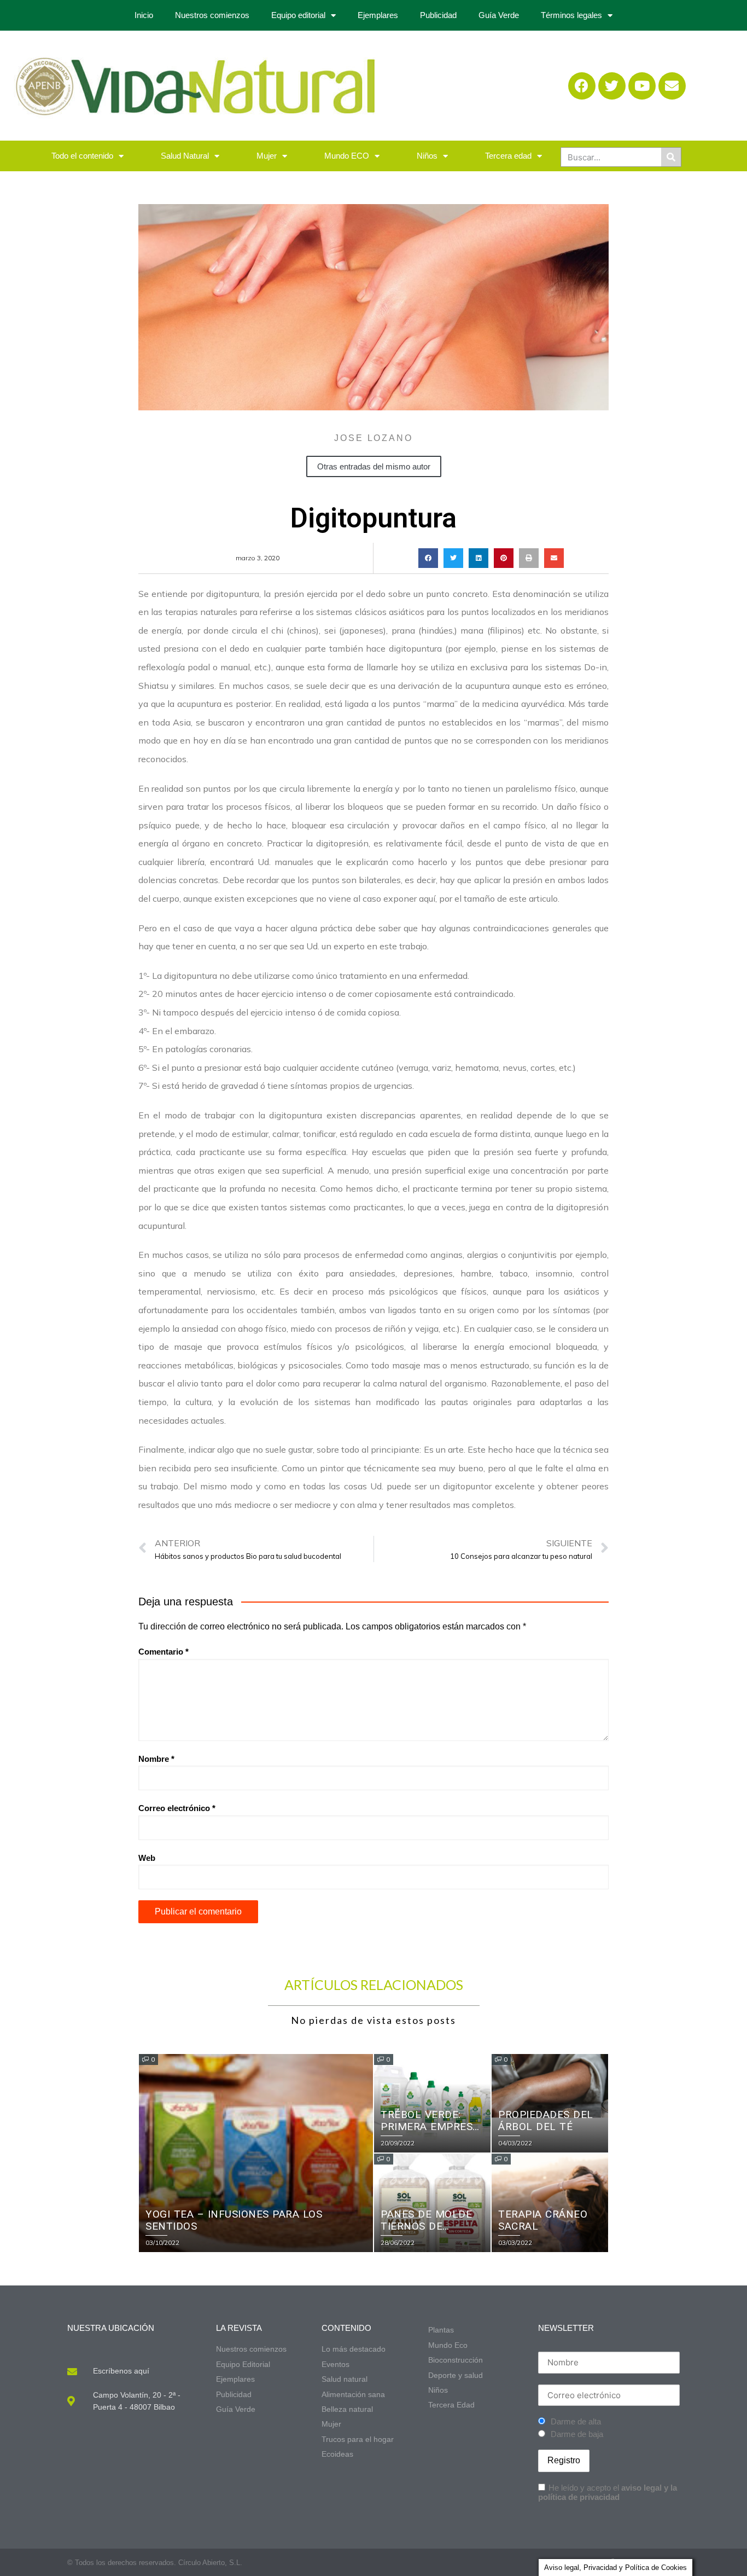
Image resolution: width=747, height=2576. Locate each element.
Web (147, 1858)
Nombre (156, 1759)
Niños (427, 156)
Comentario (164, 1652)
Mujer (267, 156)
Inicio (144, 15)
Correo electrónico (177, 1808)
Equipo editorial (298, 15)
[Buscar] (671, 157)
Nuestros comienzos (212, 15)
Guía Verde (499, 15)
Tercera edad (508, 156)
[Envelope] (672, 86)
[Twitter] (612, 86)
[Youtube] (642, 86)
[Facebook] (582, 86)
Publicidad (438, 15)
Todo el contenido (82, 156)
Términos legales (571, 15)
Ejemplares (378, 15)
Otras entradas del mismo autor (374, 466)
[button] (428, 558)
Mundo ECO (347, 156)
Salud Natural (185, 156)
